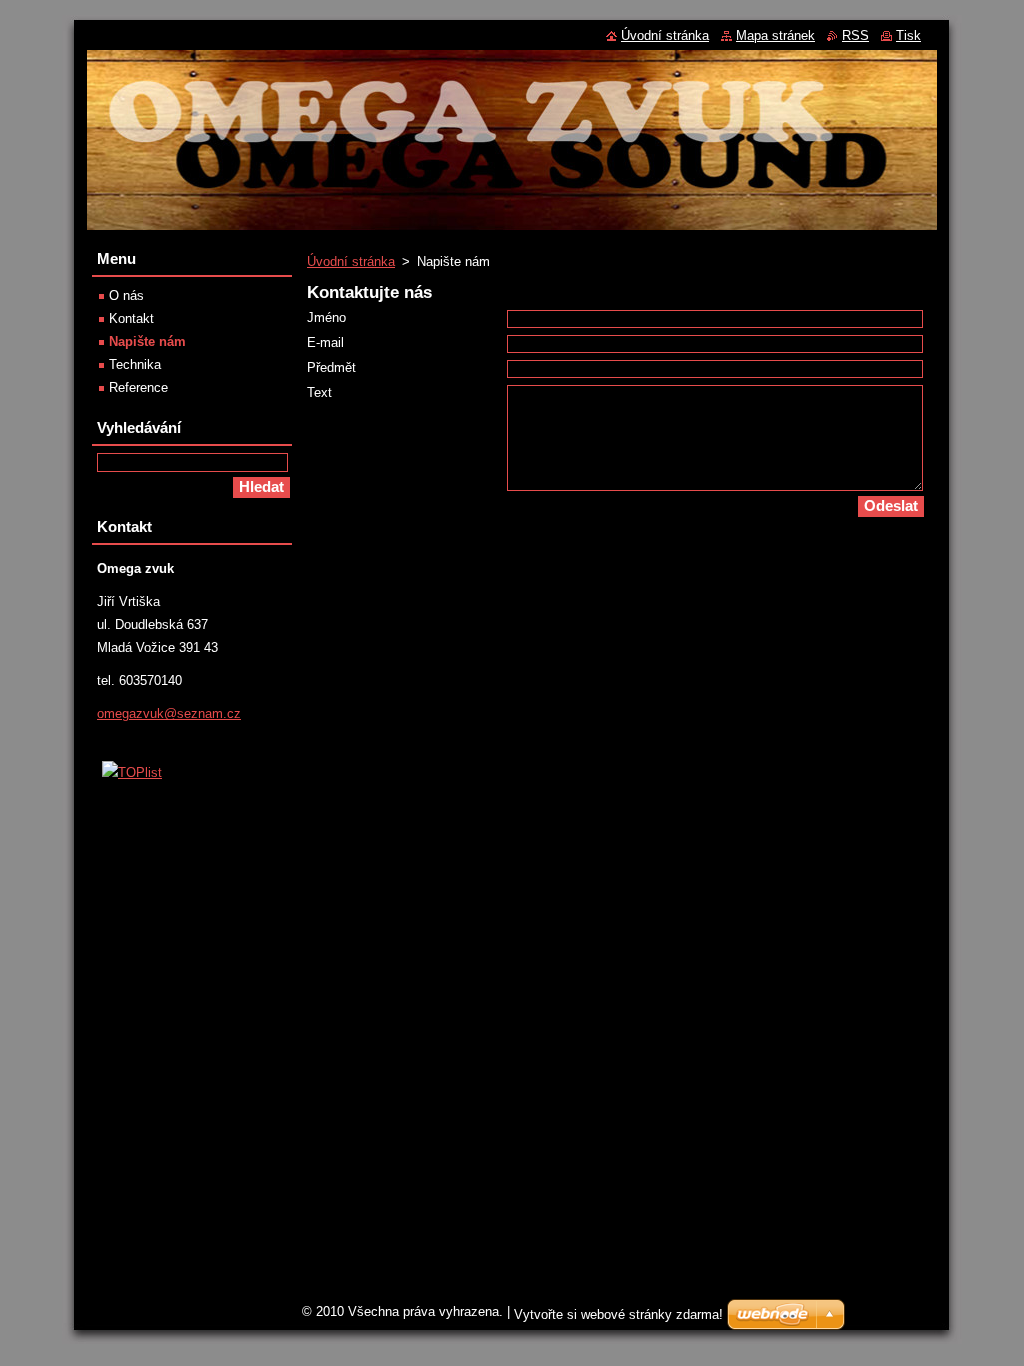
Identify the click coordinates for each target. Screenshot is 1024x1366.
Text (319, 392)
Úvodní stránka (351, 261)
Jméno (326, 317)
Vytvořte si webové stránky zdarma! (618, 1314)
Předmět (331, 367)
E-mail (325, 342)
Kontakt (131, 318)
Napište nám (147, 341)
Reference (138, 387)
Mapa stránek (775, 35)
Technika (135, 364)
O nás (126, 295)
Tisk (908, 35)
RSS (855, 35)
